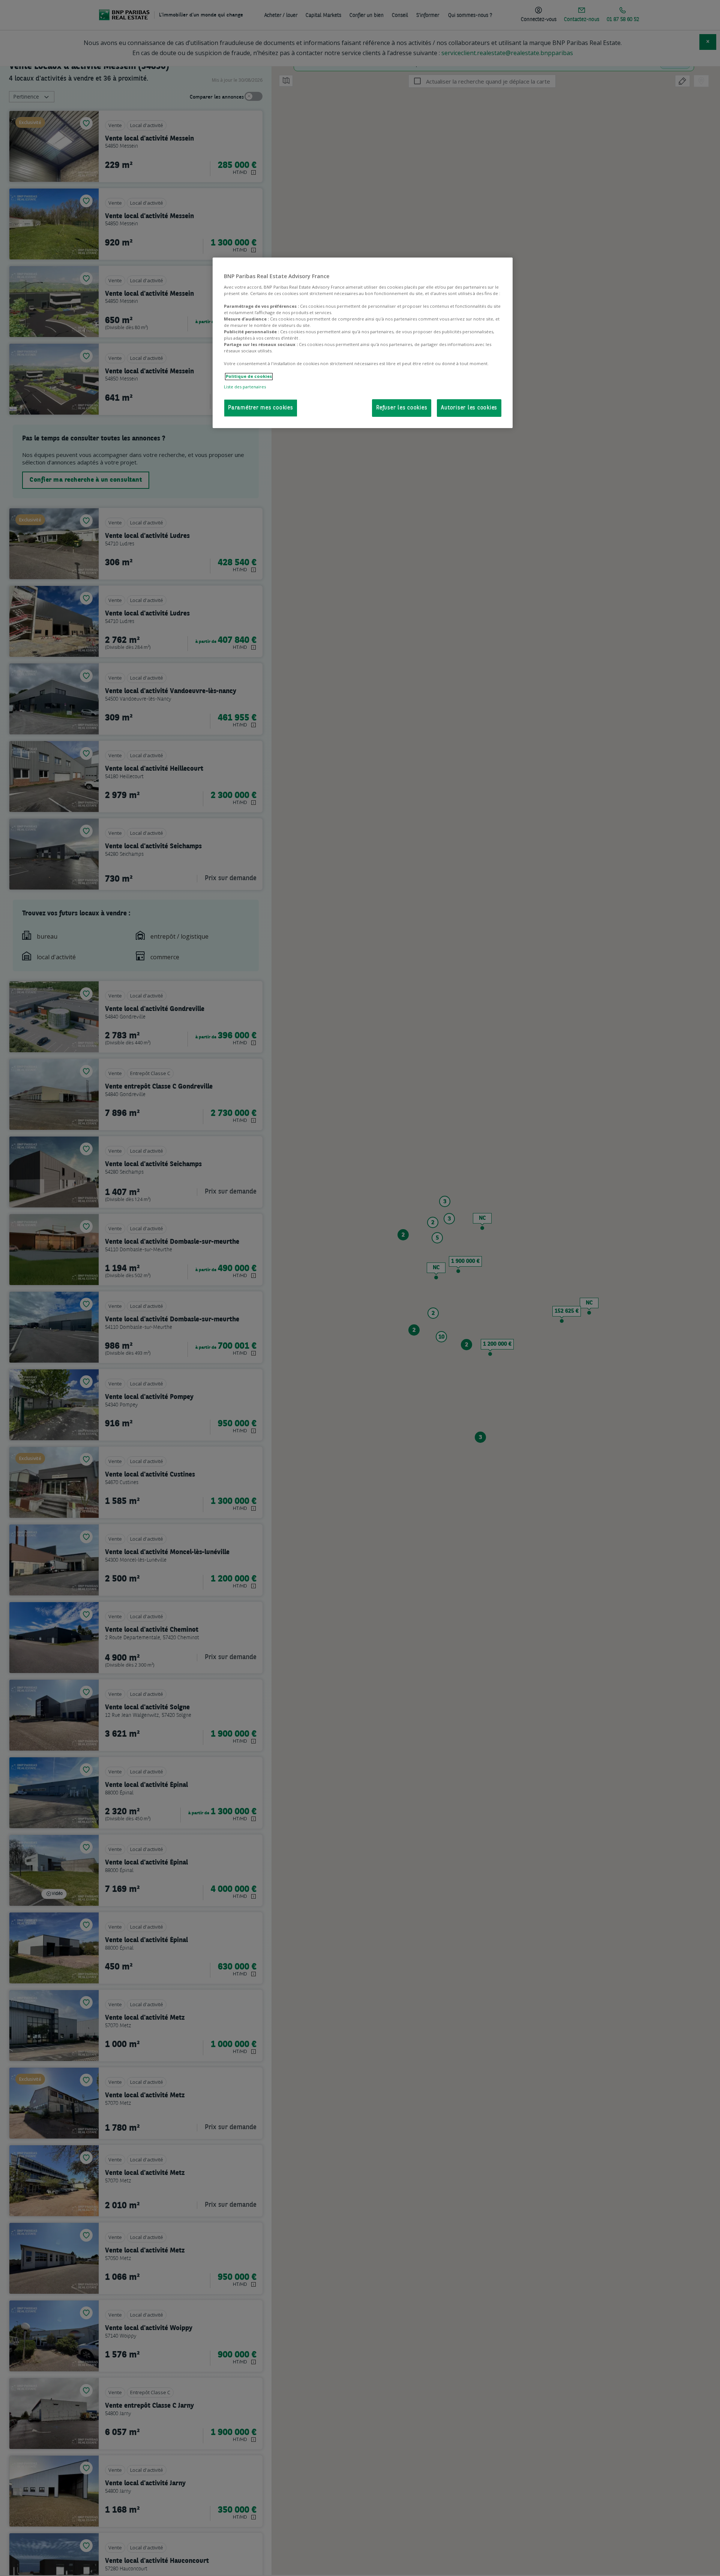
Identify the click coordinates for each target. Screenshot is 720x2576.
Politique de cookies (249, 377)
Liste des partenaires (245, 387)
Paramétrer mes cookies (261, 408)
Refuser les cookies (402, 408)
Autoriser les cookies (469, 408)
